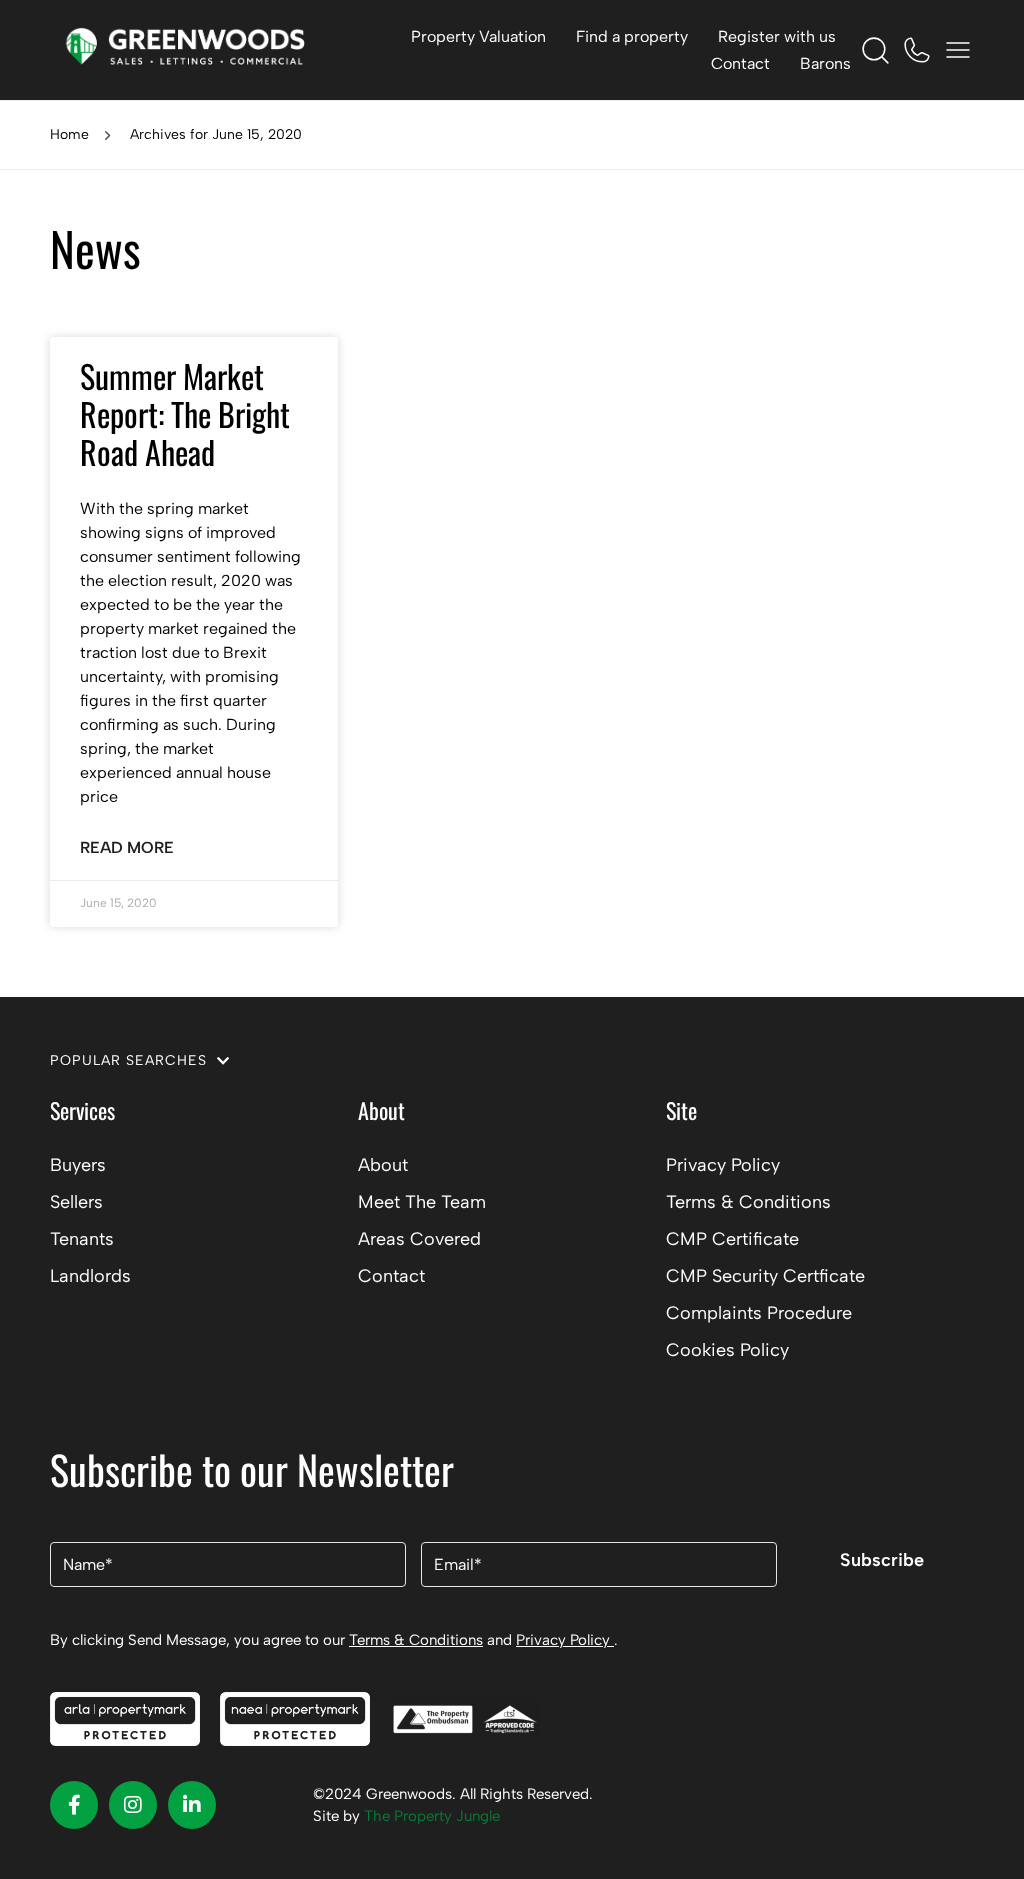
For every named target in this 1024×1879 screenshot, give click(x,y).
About (383, 1165)
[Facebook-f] (74, 1805)
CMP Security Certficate (765, 1276)
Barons (825, 63)
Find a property (632, 36)
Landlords (90, 1276)
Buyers (78, 1165)
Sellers (76, 1202)
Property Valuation (478, 36)
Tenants (82, 1239)
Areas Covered (419, 1239)
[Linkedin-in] (192, 1805)
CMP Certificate (732, 1239)
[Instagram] (133, 1805)
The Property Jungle (432, 1816)
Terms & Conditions (748, 1202)
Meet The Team (422, 1202)
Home (69, 134)
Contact (740, 63)
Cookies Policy (727, 1350)
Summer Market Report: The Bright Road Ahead (185, 414)
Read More (127, 847)
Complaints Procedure (759, 1313)
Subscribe (882, 1560)
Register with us (777, 36)
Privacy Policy (723, 1165)
